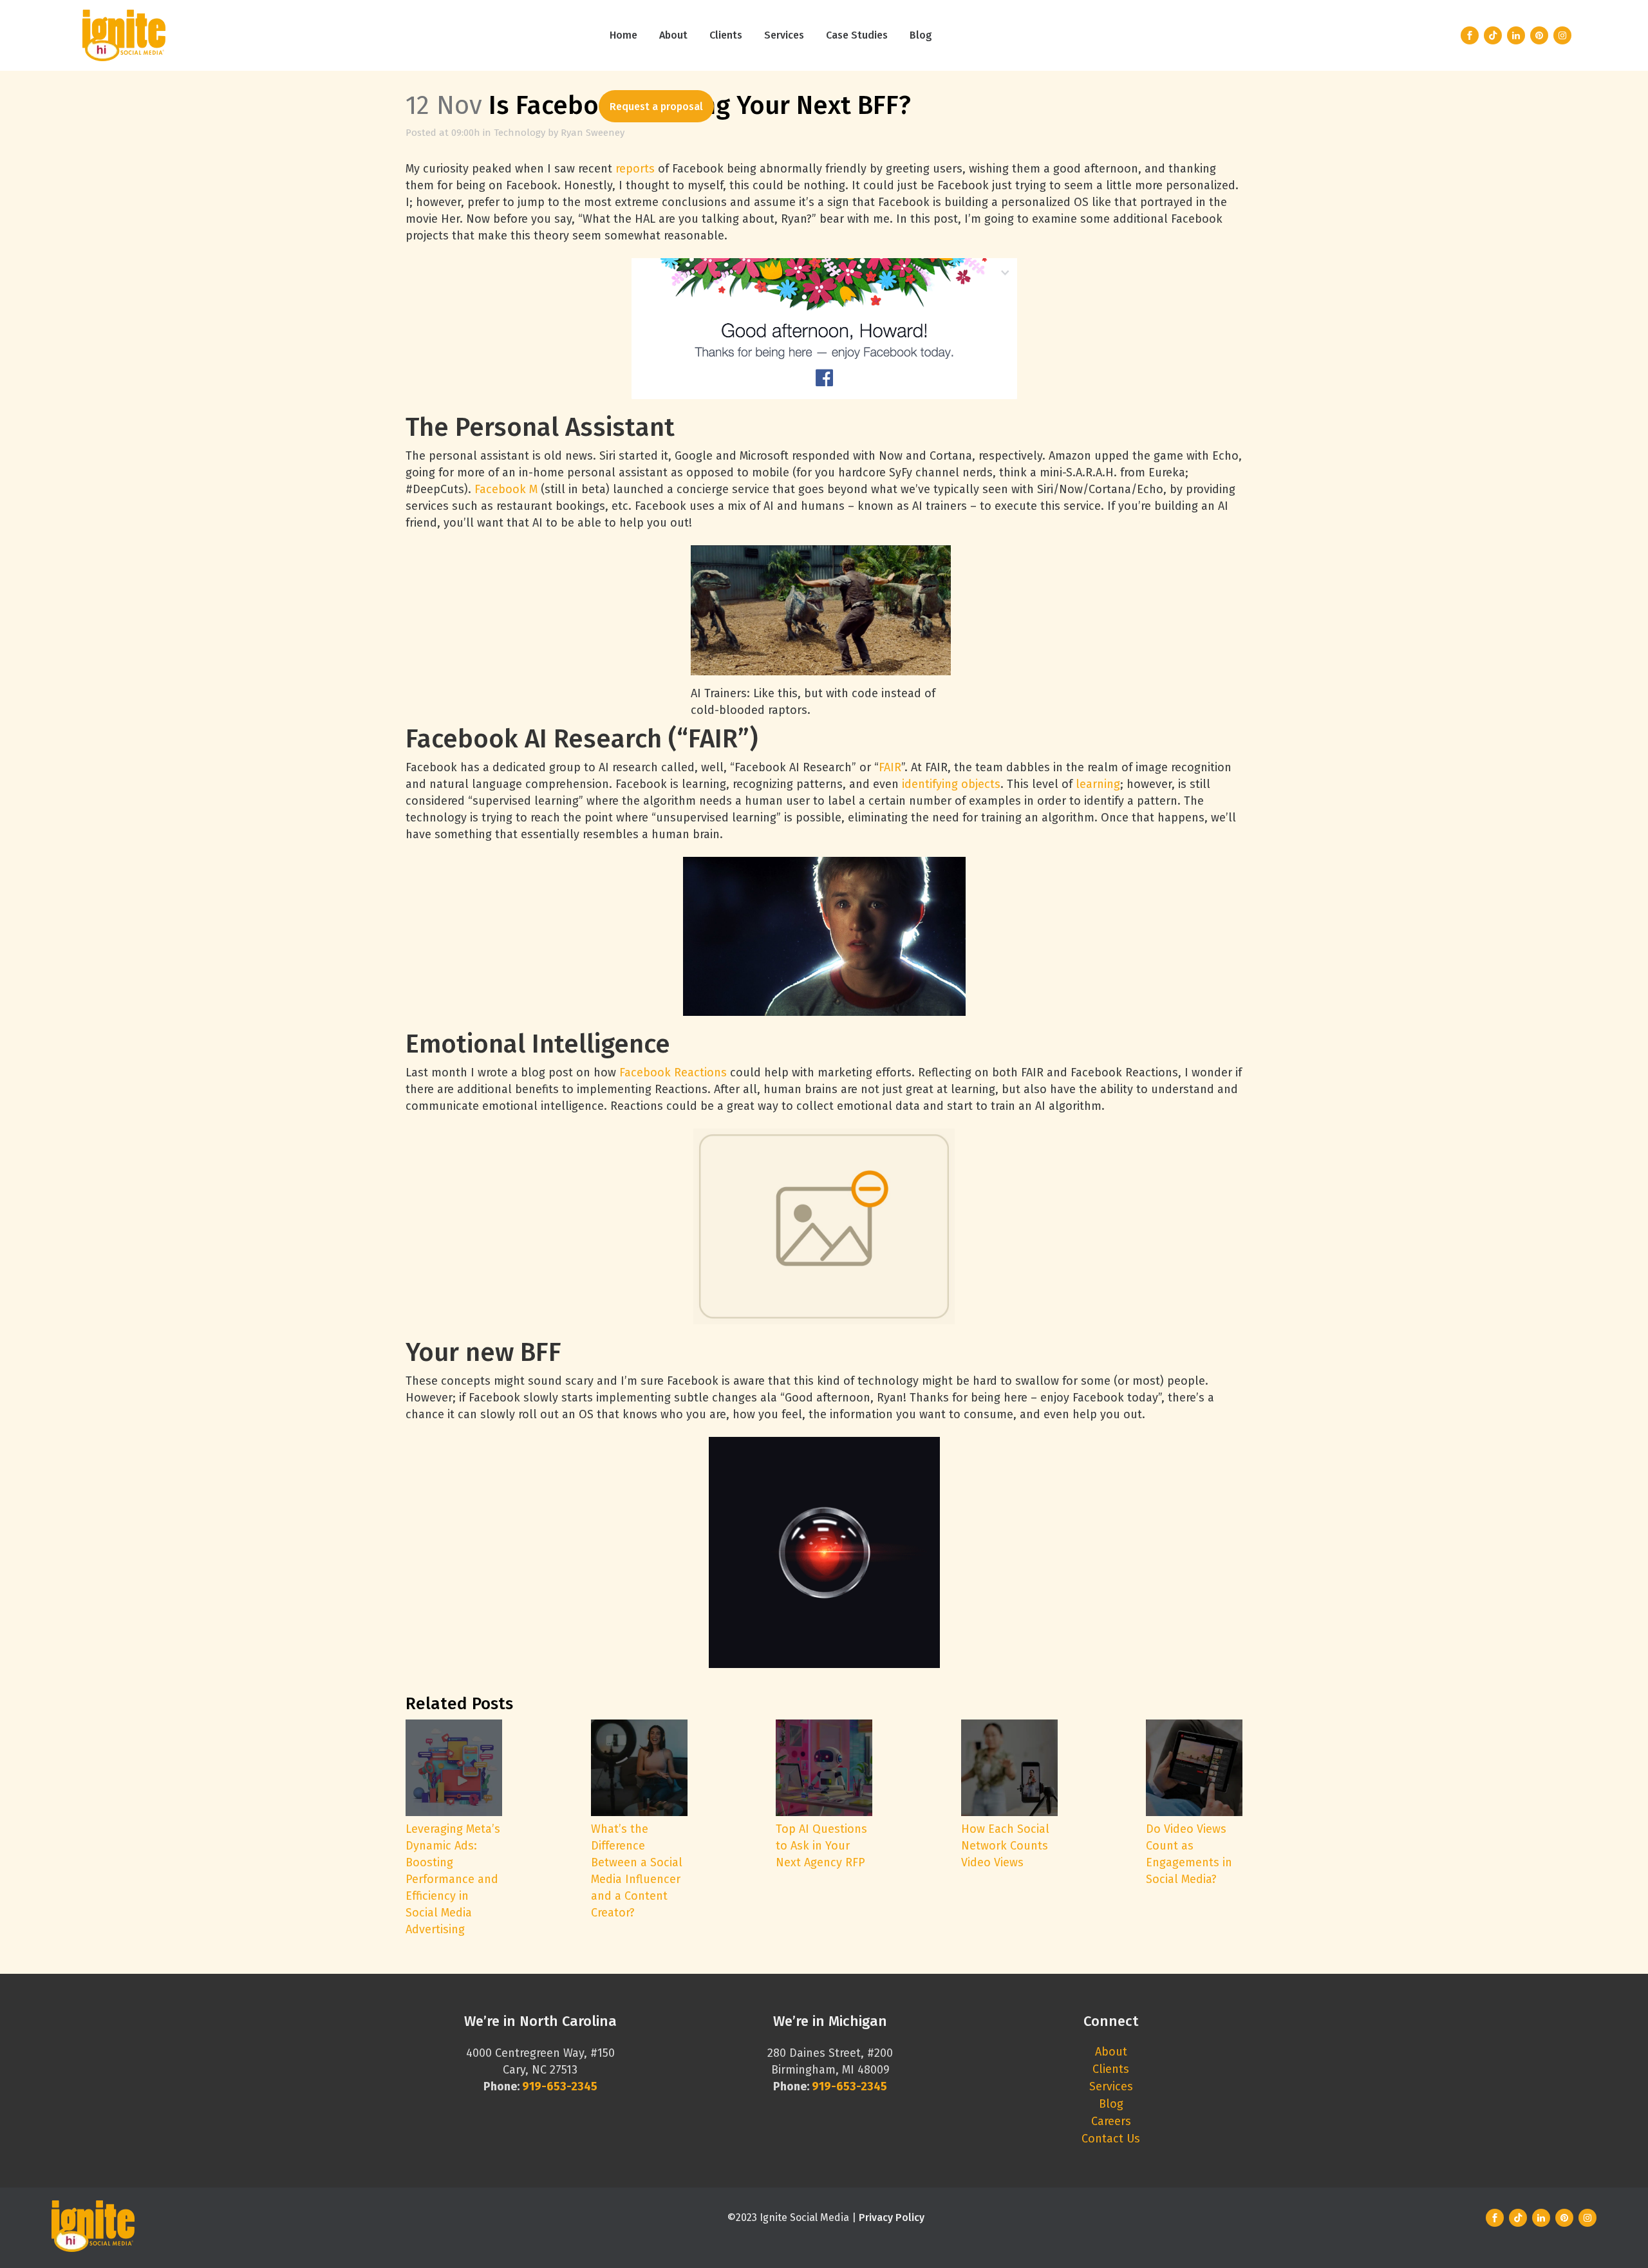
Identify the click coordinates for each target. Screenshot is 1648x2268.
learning (1098, 784)
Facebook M (506, 489)
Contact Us (1111, 2139)
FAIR (890, 767)
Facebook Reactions (673, 1073)
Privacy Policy (892, 2217)
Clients (1111, 2069)
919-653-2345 (849, 2086)
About (1111, 2052)
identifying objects (951, 784)
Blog (1111, 2104)
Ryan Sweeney (593, 133)
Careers (1111, 2121)
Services (1111, 2086)
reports (635, 169)
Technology (520, 133)
